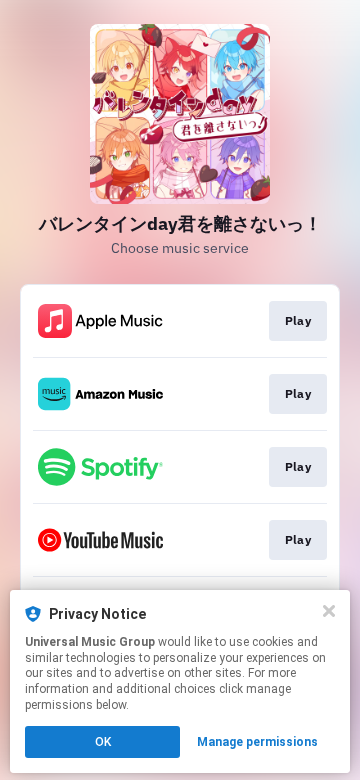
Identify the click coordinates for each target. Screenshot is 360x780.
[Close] (329, 611)
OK (103, 742)
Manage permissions (257, 742)
